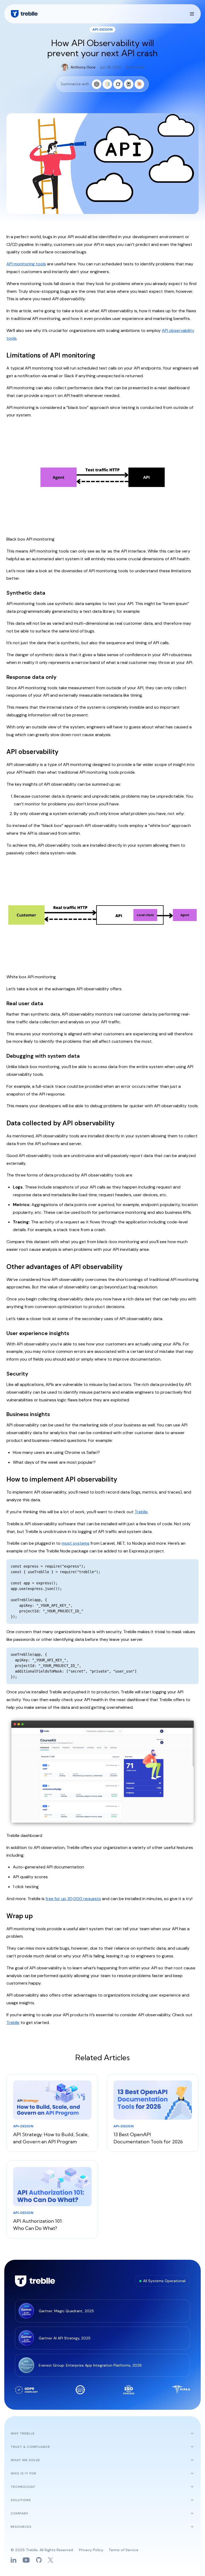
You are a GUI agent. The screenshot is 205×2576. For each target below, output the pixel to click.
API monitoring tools (26, 264)
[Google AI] (107, 84)
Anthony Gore (83, 67)
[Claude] (139, 84)
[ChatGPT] (97, 84)
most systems (76, 1543)
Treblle (141, 1512)
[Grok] (118, 84)
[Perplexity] (129, 84)
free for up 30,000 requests (73, 1899)
